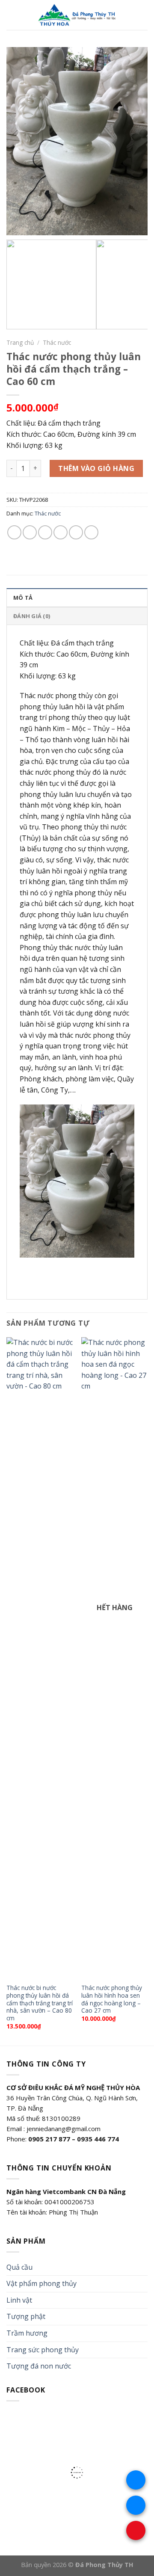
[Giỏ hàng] (143, 15)
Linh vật (19, 2300)
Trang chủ (20, 342)
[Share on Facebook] (30, 532)
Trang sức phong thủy (43, 2350)
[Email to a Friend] (61, 532)
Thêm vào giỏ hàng (96, 468)
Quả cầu (19, 2267)
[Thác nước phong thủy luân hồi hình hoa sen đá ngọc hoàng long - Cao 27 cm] (114, 1658)
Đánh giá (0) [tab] (32, 616)
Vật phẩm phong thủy (41, 2283)
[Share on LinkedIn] (91, 532)
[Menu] (12, 15)
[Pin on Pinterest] (76, 532)
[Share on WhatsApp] (14, 532)
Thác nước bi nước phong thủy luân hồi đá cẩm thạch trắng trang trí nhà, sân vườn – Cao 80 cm (40, 2003)
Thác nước (57, 342)
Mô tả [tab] (23, 598)
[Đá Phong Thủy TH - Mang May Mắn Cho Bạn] (78, 15)
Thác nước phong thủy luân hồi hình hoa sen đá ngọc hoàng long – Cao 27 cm (112, 1999)
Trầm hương (27, 2333)
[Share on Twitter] (45, 532)
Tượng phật (26, 2316)
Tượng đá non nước (39, 2366)
